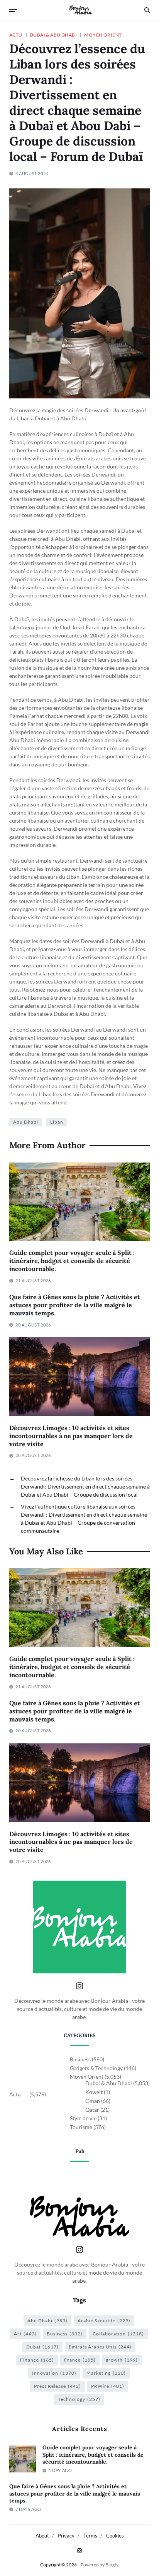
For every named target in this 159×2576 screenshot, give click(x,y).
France (80, 2360)
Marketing (106, 2373)
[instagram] (79, 2551)
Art (25, 2334)
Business (80, 2059)
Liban (57, 1122)
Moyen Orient (103, 35)
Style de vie (83, 2118)
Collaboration (118, 2334)
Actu (16, 35)
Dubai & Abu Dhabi (53, 35)
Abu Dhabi (26, 1122)
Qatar (92, 2110)
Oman (93, 2101)
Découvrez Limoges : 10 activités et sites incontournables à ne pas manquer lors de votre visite (71, 1436)
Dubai (42, 2347)
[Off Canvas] (13, 10)
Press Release (58, 2386)
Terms (90, 2536)
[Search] (147, 10)
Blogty (112, 2565)
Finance (37, 2360)
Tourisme (81, 2127)
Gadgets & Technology (96, 2068)
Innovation (54, 2373)
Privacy (66, 2536)
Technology (79, 2399)
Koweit (94, 2092)
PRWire (108, 2386)
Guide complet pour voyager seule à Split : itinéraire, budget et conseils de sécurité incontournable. (72, 1261)
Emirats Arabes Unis (100, 2347)
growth (122, 2360)
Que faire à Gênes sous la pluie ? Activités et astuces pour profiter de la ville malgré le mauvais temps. (75, 1305)
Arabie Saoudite (104, 2321)
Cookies (115, 2536)
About (42, 2536)
